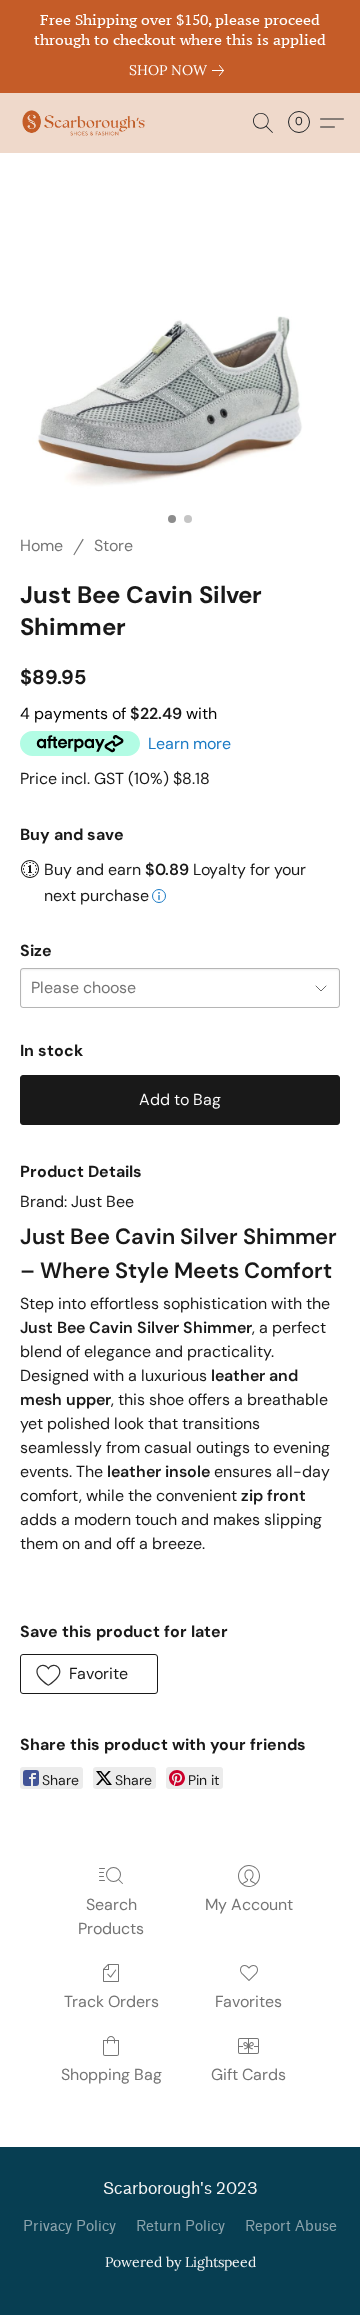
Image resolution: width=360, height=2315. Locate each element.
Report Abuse (291, 2226)
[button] (87, 123)
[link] (180, 70)
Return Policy (180, 2226)
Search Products (111, 1916)
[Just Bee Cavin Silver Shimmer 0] (180, 367)
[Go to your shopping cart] (305, 123)
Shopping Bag (111, 2074)
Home (41, 545)
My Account (249, 1904)
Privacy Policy (69, 2226)
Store (113, 545)
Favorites (248, 2001)
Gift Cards (248, 2074)
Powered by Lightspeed (180, 2262)
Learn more (189, 743)
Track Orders (111, 2001)
